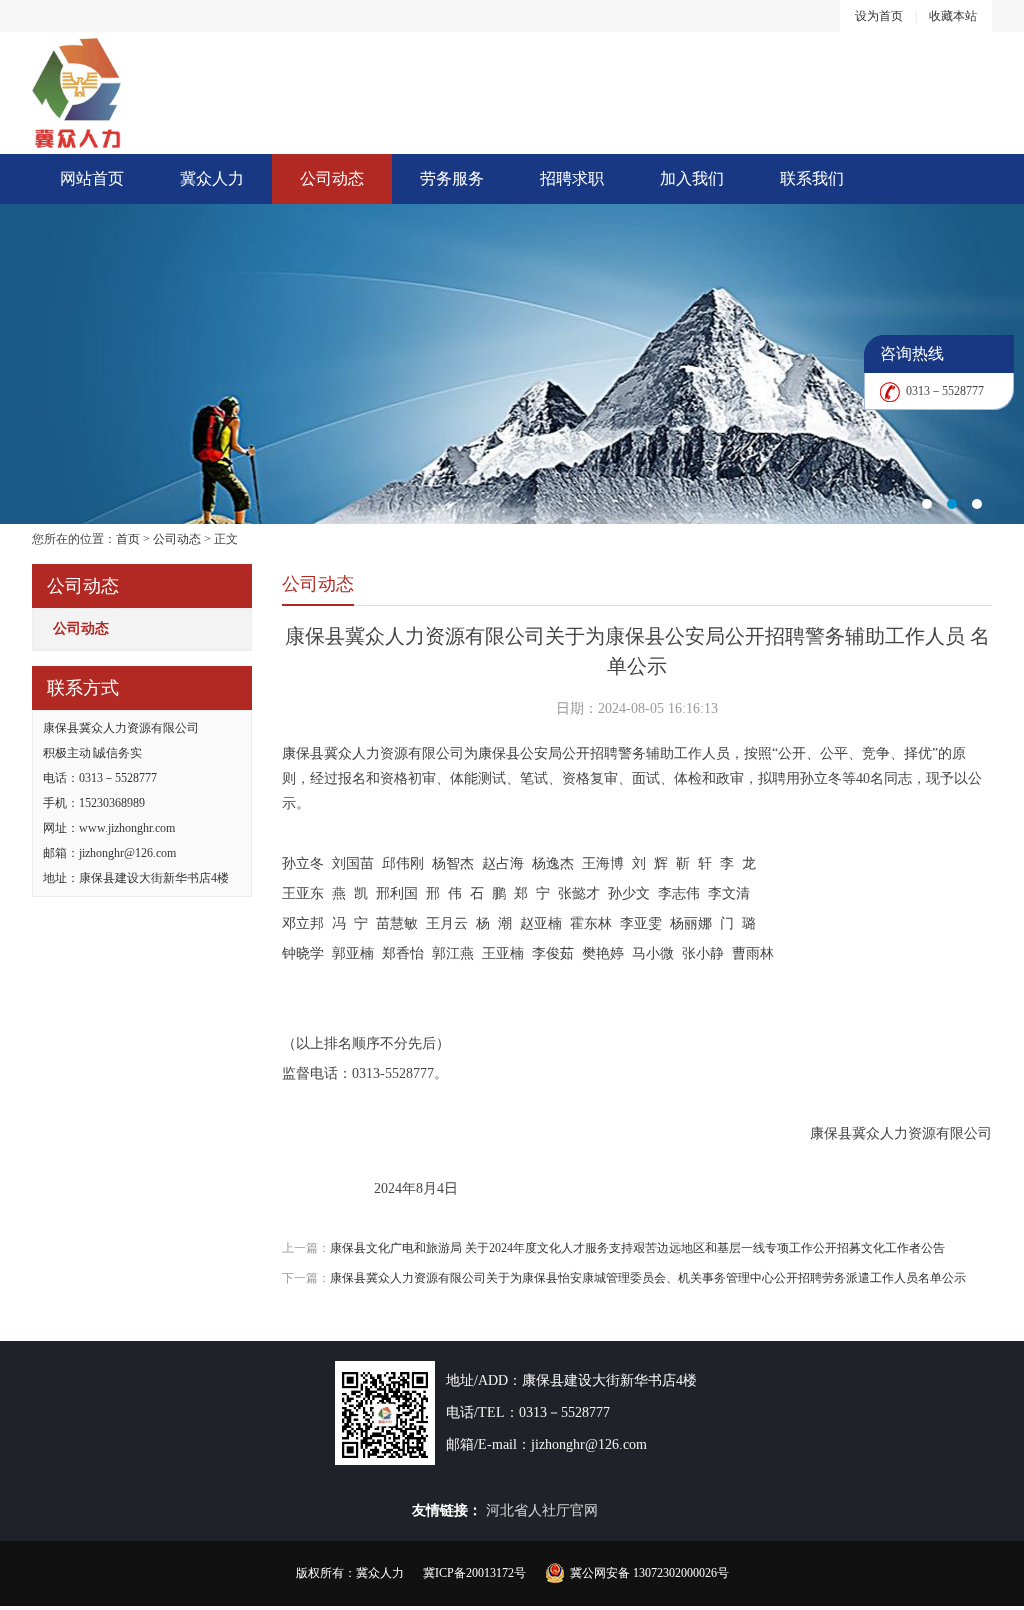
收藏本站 (953, 16)
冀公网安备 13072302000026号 (649, 1573)
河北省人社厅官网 (542, 1510)
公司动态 (332, 178)
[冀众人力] (512, 364)
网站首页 (92, 178)
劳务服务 (452, 178)
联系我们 (812, 178)
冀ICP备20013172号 (474, 1573)
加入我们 (692, 178)
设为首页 (879, 16)
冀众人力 (212, 178)
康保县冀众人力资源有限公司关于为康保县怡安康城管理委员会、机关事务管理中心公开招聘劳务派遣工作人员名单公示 (648, 1278)
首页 (128, 539)
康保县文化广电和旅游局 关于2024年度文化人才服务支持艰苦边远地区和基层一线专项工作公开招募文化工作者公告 (637, 1248)
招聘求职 (572, 178)
